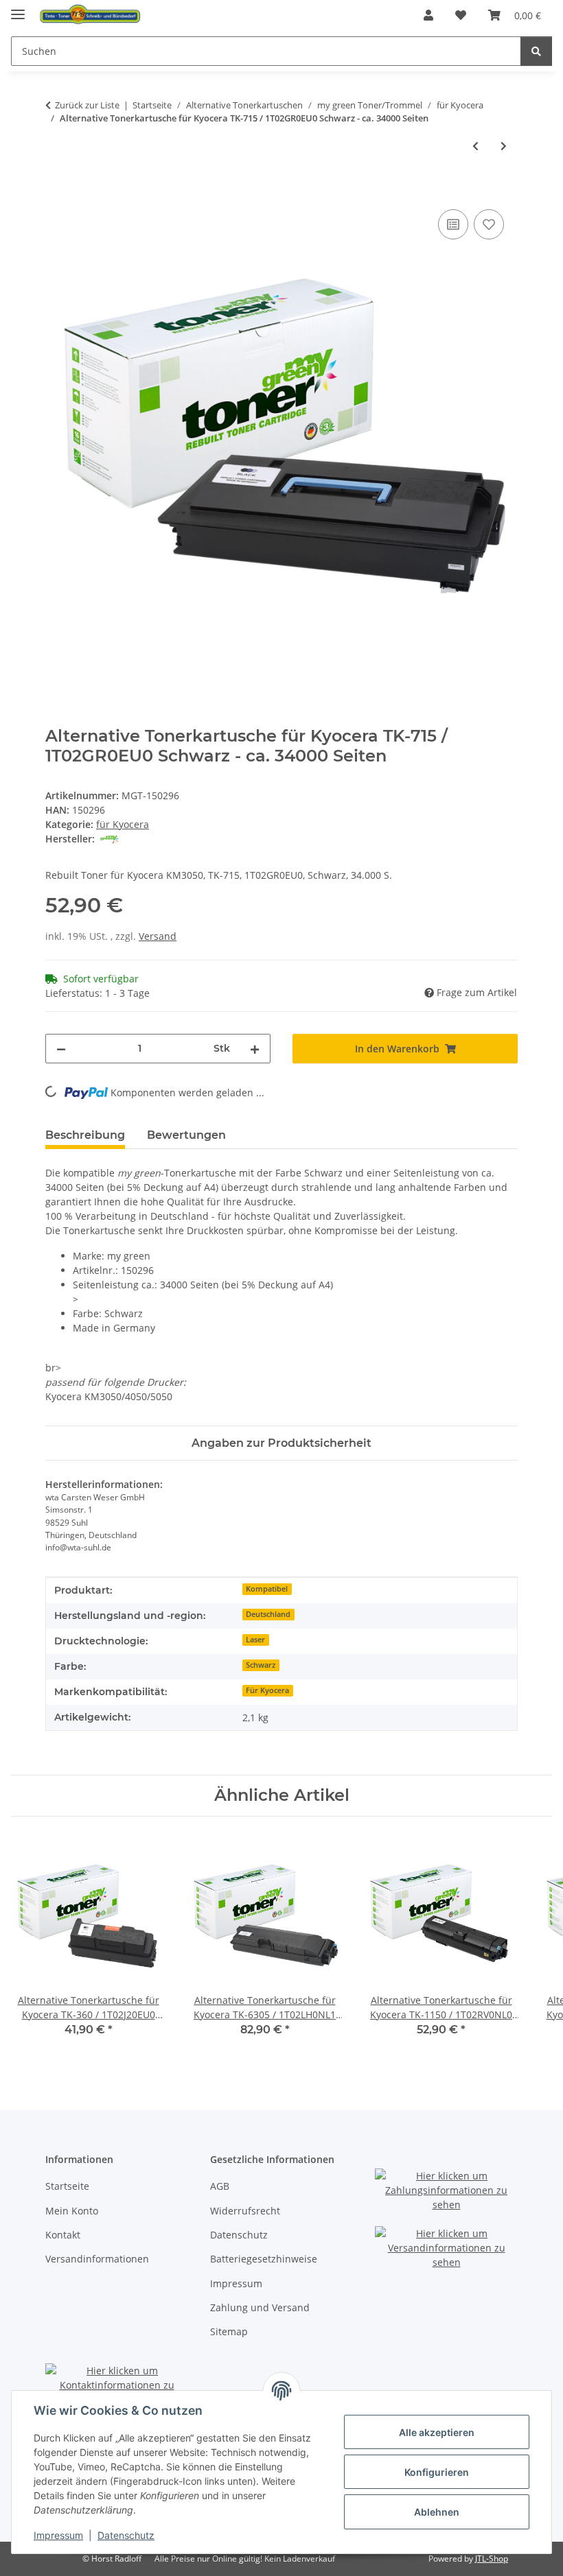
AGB (220, 2186)
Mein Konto (72, 2211)
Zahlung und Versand (260, 2307)
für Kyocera (123, 824)
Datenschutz (126, 2535)
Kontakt (63, 2235)
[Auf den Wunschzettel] (489, 224)
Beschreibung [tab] (85, 1135)
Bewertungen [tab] (186, 1135)
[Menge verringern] (61, 1049)
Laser (255, 1640)
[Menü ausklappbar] (18, 9)
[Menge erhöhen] (255, 1049)
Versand (158, 936)
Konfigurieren (437, 2472)
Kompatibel (267, 1589)
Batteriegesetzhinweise (264, 2259)
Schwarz (261, 1665)
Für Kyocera (267, 1690)
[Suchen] (536, 51)
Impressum (58, 2535)
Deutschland (268, 1614)
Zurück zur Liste (87, 105)
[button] (428, 15)
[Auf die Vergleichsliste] (453, 224)
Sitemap (229, 2331)
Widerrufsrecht (245, 2211)
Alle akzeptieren (437, 2432)
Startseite (67, 2186)
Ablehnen (437, 2512)
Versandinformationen (97, 2259)
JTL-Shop (492, 2559)
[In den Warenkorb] (56, 191)
